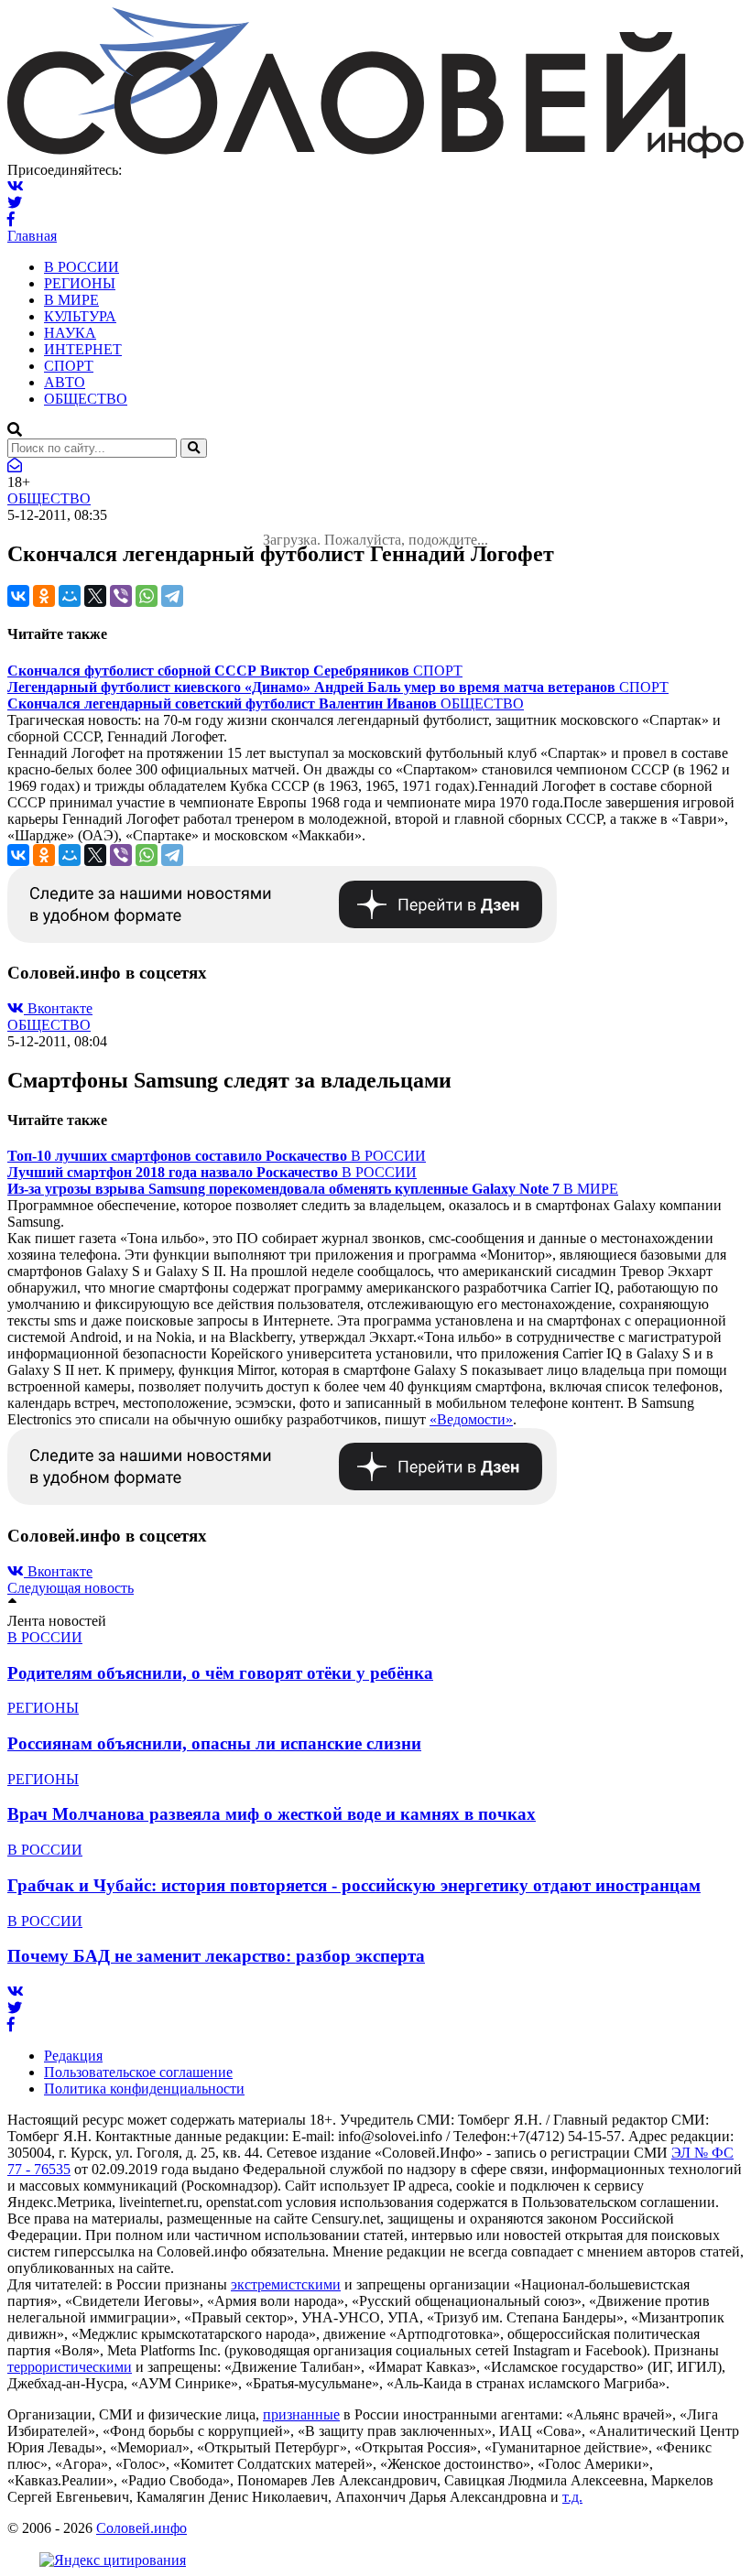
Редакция (73, 2056)
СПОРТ (69, 366)
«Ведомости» (471, 1419)
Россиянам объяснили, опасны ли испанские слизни (214, 1743)
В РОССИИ (82, 267)
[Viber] (121, 596)
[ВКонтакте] (18, 596)
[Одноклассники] (44, 596)
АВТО (65, 382)
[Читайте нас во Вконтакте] (16, 186)
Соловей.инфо (141, 2528)
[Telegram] (172, 596)
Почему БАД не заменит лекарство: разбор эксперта (216, 1956)
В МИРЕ (71, 300)
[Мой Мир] (70, 596)
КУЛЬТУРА (80, 316)
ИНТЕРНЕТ (83, 349)
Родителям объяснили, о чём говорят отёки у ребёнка (220, 1673)
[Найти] (194, 448)
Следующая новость (71, 1588)
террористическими (70, 2367)
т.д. (572, 2497)
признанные (301, 2414)
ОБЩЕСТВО (86, 399)
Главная (32, 236)
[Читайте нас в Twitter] (15, 203)
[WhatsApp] (147, 596)
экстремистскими (286, 2284)
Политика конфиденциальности (144, 2089)
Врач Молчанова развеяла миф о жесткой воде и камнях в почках (272, 1814)
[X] (95, 596)
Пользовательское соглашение (138, 2072)
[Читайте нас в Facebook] (11, 219)
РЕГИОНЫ (80, 283)
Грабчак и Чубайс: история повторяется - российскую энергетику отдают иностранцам (354, 1885)
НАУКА (70, 333)
